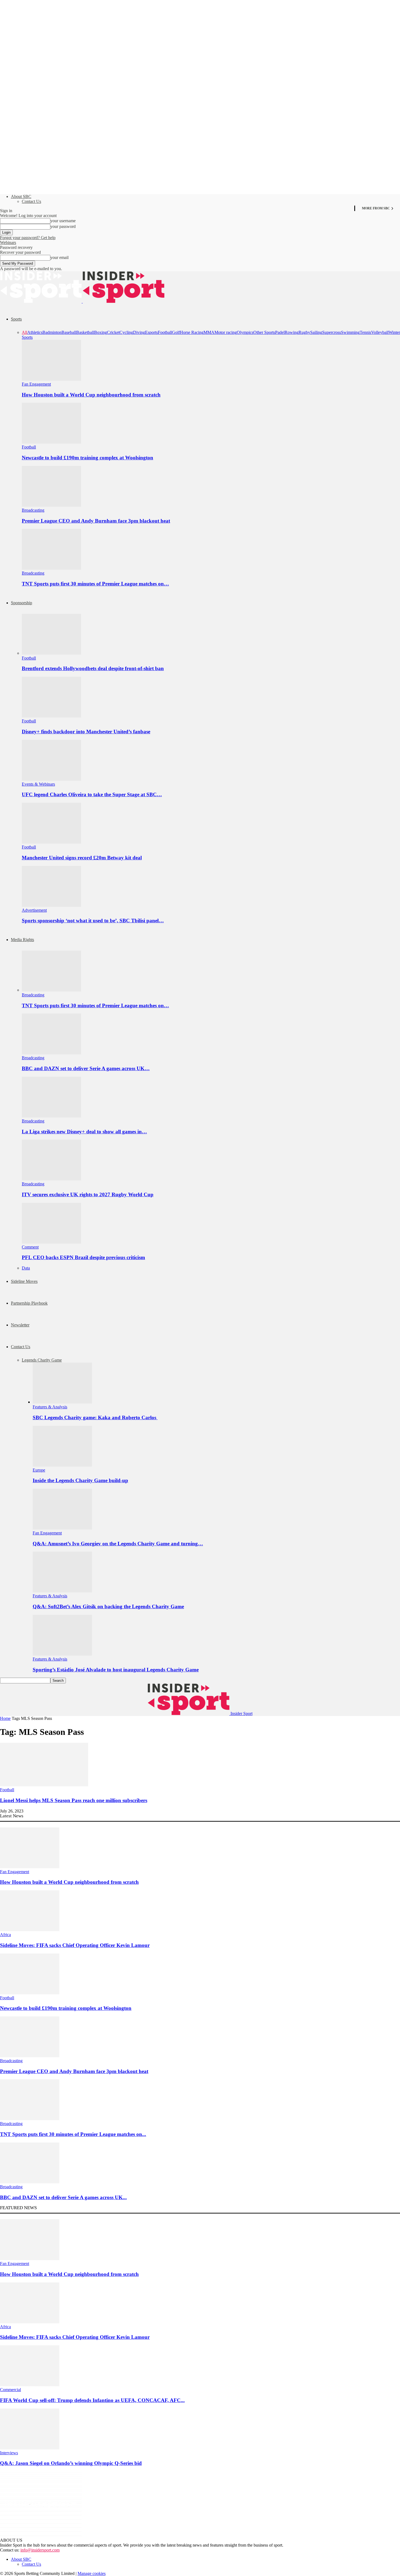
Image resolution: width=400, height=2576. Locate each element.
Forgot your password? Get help (28, 238)
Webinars (8, 242)
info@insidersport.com (40, 2550)
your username (63, 221)
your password (63, 226)
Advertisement (34, 910)
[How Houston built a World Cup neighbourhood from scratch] (51, 379)
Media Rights (22, 940)
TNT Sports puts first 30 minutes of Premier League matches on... (73, 2134)
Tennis (365, 332)
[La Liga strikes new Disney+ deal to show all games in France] (51, 1116)
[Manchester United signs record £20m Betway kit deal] (51, 842)
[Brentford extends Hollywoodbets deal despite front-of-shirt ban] (51, 653)
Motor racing (226, 332)
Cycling (126, 332)
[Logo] (41, 301)
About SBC (21, 196)
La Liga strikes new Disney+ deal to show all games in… (84, 1132)
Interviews (9, 2453)
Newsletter (20, 1325)
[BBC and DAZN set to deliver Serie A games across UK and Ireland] (51, 1053)
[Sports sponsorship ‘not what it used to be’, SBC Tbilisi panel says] (51, 905)
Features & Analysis (50, 1407)
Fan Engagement (36, 384)
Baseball (69, 332)
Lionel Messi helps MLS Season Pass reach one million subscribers (74, 1800)
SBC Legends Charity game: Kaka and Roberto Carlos (95, 1417)
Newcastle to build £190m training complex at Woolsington (87, 458)
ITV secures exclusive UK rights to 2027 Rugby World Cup (88, 1194)
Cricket (113, 332)
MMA (209, 332)
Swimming (350, 332)
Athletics (35, 332)
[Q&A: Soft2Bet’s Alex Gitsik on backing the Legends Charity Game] (62, 1591)
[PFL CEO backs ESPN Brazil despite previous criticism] (51, 1242)
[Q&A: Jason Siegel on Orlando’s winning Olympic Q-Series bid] (30, 2448)
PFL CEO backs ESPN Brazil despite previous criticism (83, 1257)
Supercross (332, 332)
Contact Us (31, 201)
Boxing (101, 332)
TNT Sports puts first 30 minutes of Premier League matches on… (95, 584)
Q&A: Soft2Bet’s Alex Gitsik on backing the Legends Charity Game (108, 1606)
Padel (280, 332)
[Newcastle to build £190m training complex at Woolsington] (51, 442)
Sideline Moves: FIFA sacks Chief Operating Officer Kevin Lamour (75, 1945)
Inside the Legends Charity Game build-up (80, 1480)
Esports (151, 332)
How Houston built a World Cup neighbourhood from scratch (91, 395)
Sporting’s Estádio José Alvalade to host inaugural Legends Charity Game (116, 1670)
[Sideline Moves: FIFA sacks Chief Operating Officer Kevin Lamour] (30, 1930)
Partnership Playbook (29, 1303)
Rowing (292, 332)
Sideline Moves (24, 1281)
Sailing (316, 332)
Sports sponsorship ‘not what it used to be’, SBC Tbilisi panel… (93, 921)
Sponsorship (21, 603)
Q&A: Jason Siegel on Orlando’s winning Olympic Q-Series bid (71, 2463)
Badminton (52, 332)
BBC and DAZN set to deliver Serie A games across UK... (63, 2197)
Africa (5, 1935)
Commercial (10, 2390)
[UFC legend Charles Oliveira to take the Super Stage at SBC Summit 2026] (51, 779)
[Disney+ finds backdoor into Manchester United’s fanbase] (51, 716)
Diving (139, 332)
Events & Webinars (38, 784)
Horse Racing (192, 332)
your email (59, 257)
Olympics (245, 332)
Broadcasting (33, 510)
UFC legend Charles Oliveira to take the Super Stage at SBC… (92, 794)
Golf (176, 332)
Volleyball (380, 332)
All (24, 332)
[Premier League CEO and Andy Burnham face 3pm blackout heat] (51, 505)
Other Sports (264, 332)
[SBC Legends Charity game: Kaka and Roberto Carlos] (62, 1402)
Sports (16, 319)
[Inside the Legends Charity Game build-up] (62, 1465)
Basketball (85, 332)
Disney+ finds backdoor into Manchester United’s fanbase (86, 732)
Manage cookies (92, 2573)
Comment (30, 1247)
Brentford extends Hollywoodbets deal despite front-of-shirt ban (93, 668)
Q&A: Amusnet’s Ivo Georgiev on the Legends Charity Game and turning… (118, 1544)
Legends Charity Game (42, 1360)
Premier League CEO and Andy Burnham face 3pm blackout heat (96, 521)
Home (5, 1718)
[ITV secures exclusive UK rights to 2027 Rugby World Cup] (51, 1179)
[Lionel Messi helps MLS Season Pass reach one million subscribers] (44, 1785)
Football (165, 332)
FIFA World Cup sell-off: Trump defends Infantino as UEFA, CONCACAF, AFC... (92, 2400)
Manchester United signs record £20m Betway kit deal (82, 858)
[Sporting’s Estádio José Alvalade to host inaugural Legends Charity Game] (62, 1654)
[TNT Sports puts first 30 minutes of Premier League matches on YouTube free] (51, 568)
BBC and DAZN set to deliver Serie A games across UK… (86, 1068)
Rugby (304, 332)
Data (26, 1268)
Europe (39, 1470)
